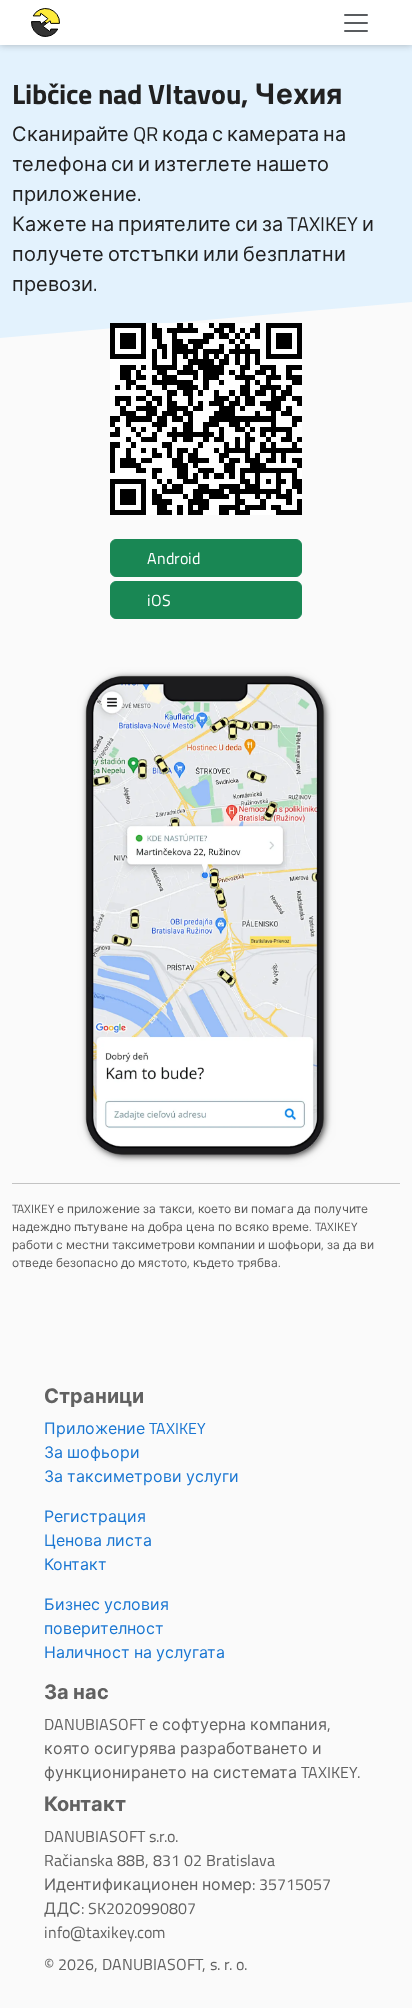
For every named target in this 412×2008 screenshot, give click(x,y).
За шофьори (92, 1452)
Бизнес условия (106, 1604)
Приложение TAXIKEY (125, 1428)
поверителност (104, 1628)
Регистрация (95, 1516)
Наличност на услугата (134, 1652)
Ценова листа (98, 1540)
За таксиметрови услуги (141, 1476)
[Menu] (356, 23)
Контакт (75, 1564)
